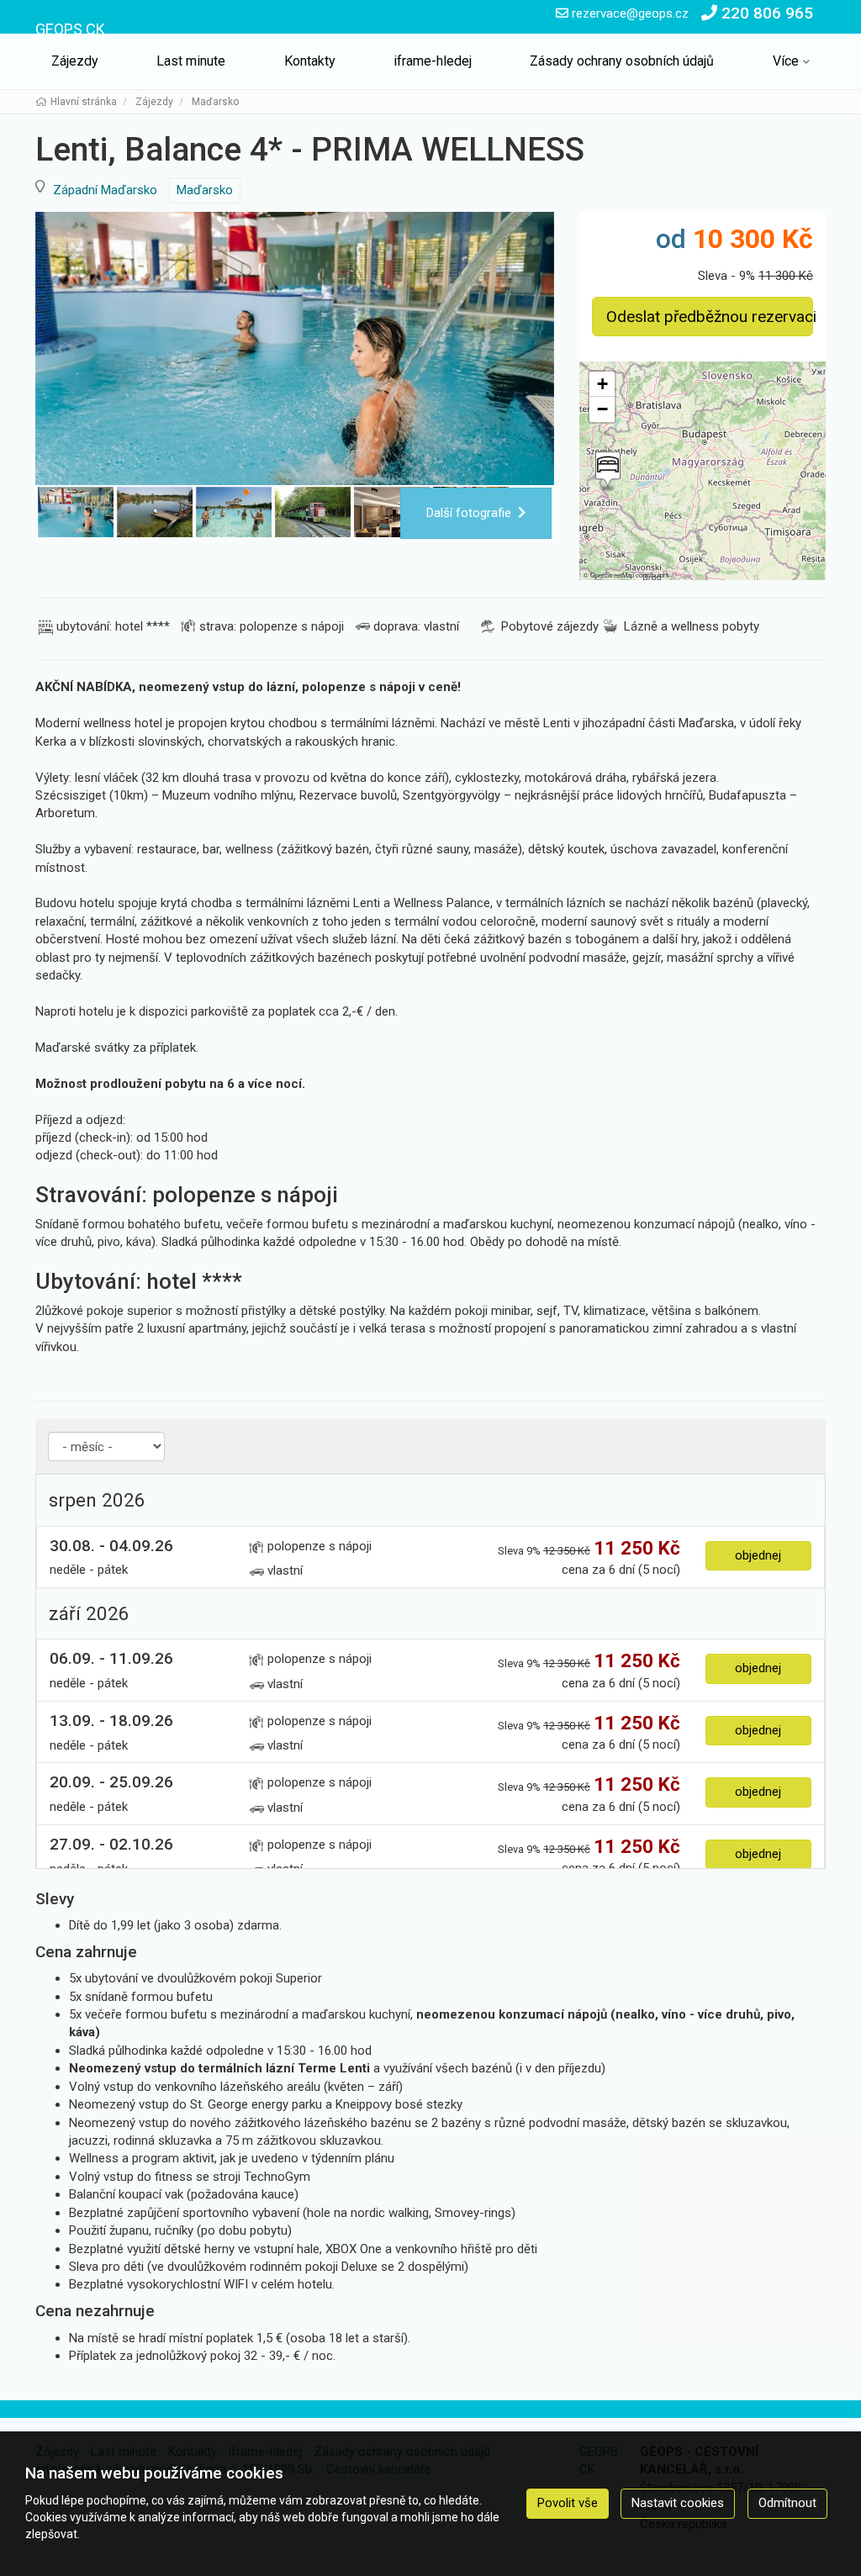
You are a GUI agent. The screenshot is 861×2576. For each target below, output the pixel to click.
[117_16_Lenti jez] (155, 512)
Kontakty (310, 61)
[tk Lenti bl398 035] (295, 348)
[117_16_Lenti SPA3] (234, 512)
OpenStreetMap (612, 575)
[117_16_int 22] (392, 512)
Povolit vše (568, 2503)
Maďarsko (205, 190)
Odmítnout (787, 2503)
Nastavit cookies (678, 2503)
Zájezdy (75, 61)
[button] (606, 472)
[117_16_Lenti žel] (313, 512)
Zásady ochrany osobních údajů (622, 61)
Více (786, 61)
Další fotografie (469, 513)
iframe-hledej (433, 61)
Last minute (191, 61)
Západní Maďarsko (105, 190)
